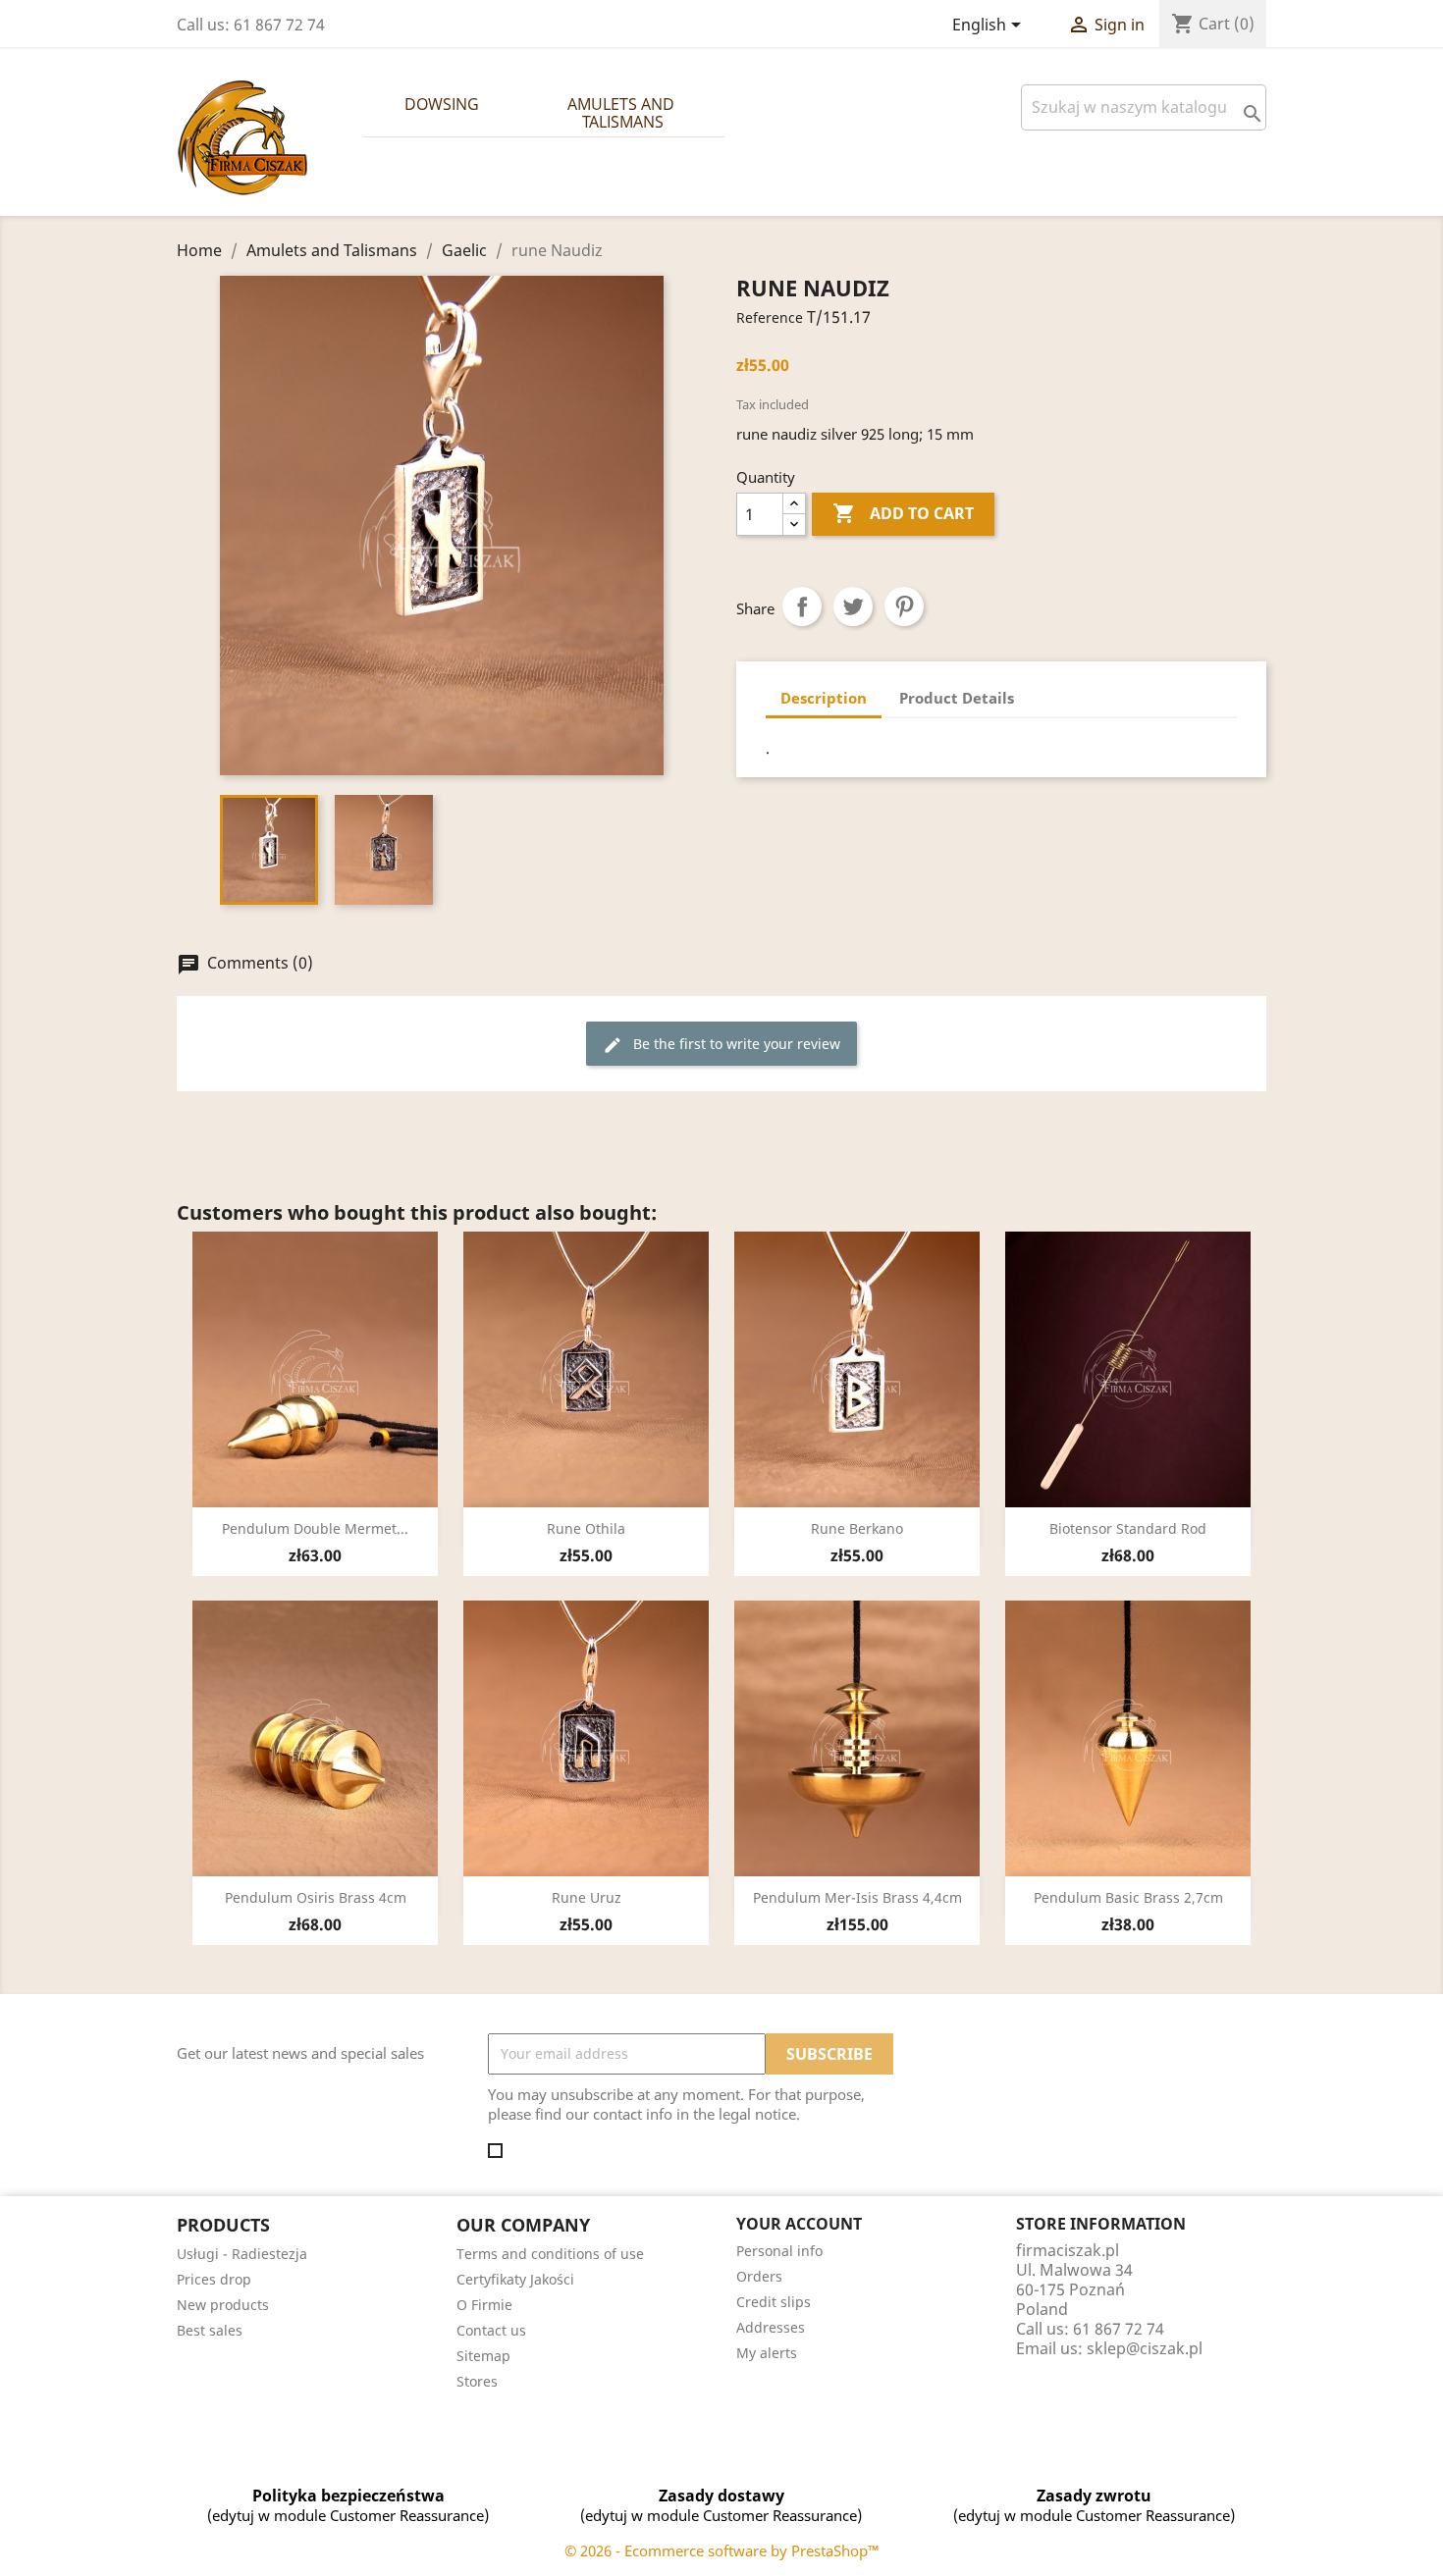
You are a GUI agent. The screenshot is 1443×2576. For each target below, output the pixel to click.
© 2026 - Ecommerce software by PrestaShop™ (722, 2550)
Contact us (491, 2330)
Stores (477, 2381)
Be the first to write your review (721, 1045)
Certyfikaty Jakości (515, 2279)
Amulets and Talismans (623, 113)
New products (223, 2305)
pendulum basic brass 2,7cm (1128, 1897)
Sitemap (483, 2356)
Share (802, 606)
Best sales (210, 2330)
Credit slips (774, 2302)
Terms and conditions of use (550, 2254)
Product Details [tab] (957, 698)
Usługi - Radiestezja (242, 2254)
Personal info (779, 2251)
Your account (799, 2224)
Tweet (853, 606)
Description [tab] (824, 698)
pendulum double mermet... (315, 1528)
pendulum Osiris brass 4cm (316, 1897)
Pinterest (904, 606)
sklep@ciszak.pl (1145, 2348)
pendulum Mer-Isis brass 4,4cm (857, 1897)
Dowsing (442, 104)
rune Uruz (587, 1897)
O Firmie (484, 2305)
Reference (770, 317)
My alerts (767, 2353)
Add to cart (903, 513)
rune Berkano (857, 1528)
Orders (759, 2276)
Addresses (771, 2327)
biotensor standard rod (1128, 1528)
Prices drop (214, 2279)
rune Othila (586, 1528)
